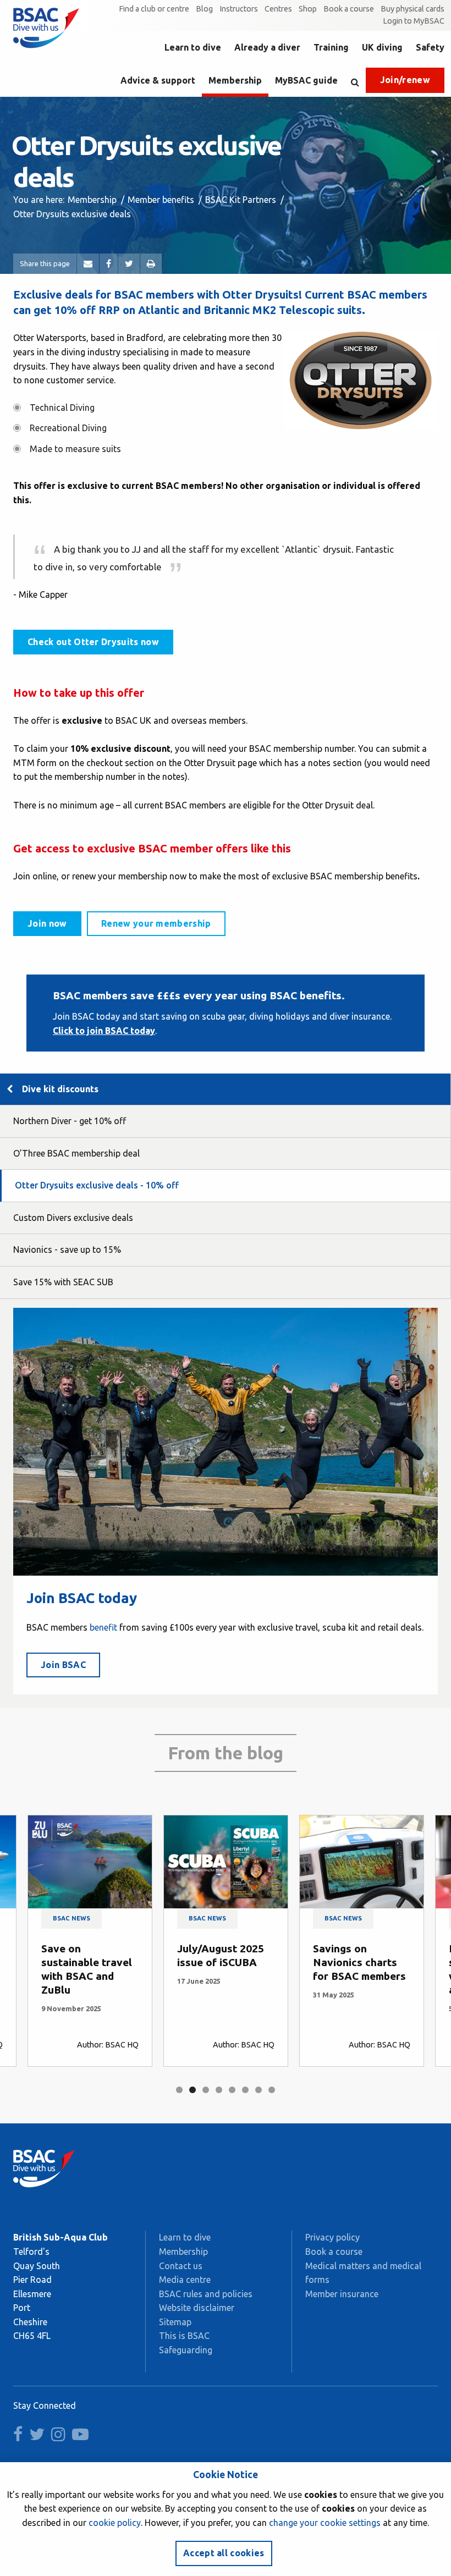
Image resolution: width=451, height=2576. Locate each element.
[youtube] (82, 2437)
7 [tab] (258, 2090)
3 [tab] (206, 2090)
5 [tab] (232, 2090)
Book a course (349, 9)
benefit (103, 1627)
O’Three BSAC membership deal (76, 1153)
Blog (204, 9)
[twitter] (39, 2437)
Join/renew (405, 80)
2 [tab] (193, 2090)
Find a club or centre (154, 9)
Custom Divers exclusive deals (73, 1218)
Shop (308, 9)
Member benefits (161, 200)
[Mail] (88, 264)
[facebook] (20, 2437)
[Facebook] (109, 264)
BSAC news (71, 1918)
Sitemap (175, 2322)
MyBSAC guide (306, 80)
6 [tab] (245, 2090)
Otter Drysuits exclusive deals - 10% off (97, 1185)
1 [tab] (179, 2090)
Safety (430, 47)
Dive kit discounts (60, 1089)
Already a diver (267, 47)
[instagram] (61, 2437)
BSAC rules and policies (206, 2294)
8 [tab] (272, 2090)
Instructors (239, 9)
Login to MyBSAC (414, 21)
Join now (47, 923)
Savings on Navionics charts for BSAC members (359, 1962)
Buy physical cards (413, 9)
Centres (278, 9)
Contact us (181, 2266)
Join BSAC (63, 1665)
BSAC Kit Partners (241, 200)
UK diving (382, 47)
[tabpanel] (90, 1941)
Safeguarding (186, 2350)
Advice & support (158, 80)
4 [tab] (219, 2090)
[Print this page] (151, 264)
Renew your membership (156, 923)
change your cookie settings (325, 2523)
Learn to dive (193, 47)
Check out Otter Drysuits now (93, 642)
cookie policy (115, 2523)
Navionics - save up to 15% (67, 1250)
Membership (235, 80)
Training (331, 47)
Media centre (185, 2280)
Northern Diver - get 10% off (70, 1121)
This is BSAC (184, 2336)
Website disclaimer (197, 2308)
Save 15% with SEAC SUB (63, 1282)
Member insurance (342, 2294)
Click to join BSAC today (104, 1031)
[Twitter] (129, 264)
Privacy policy (332, 2237)
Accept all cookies (224, 2553)
